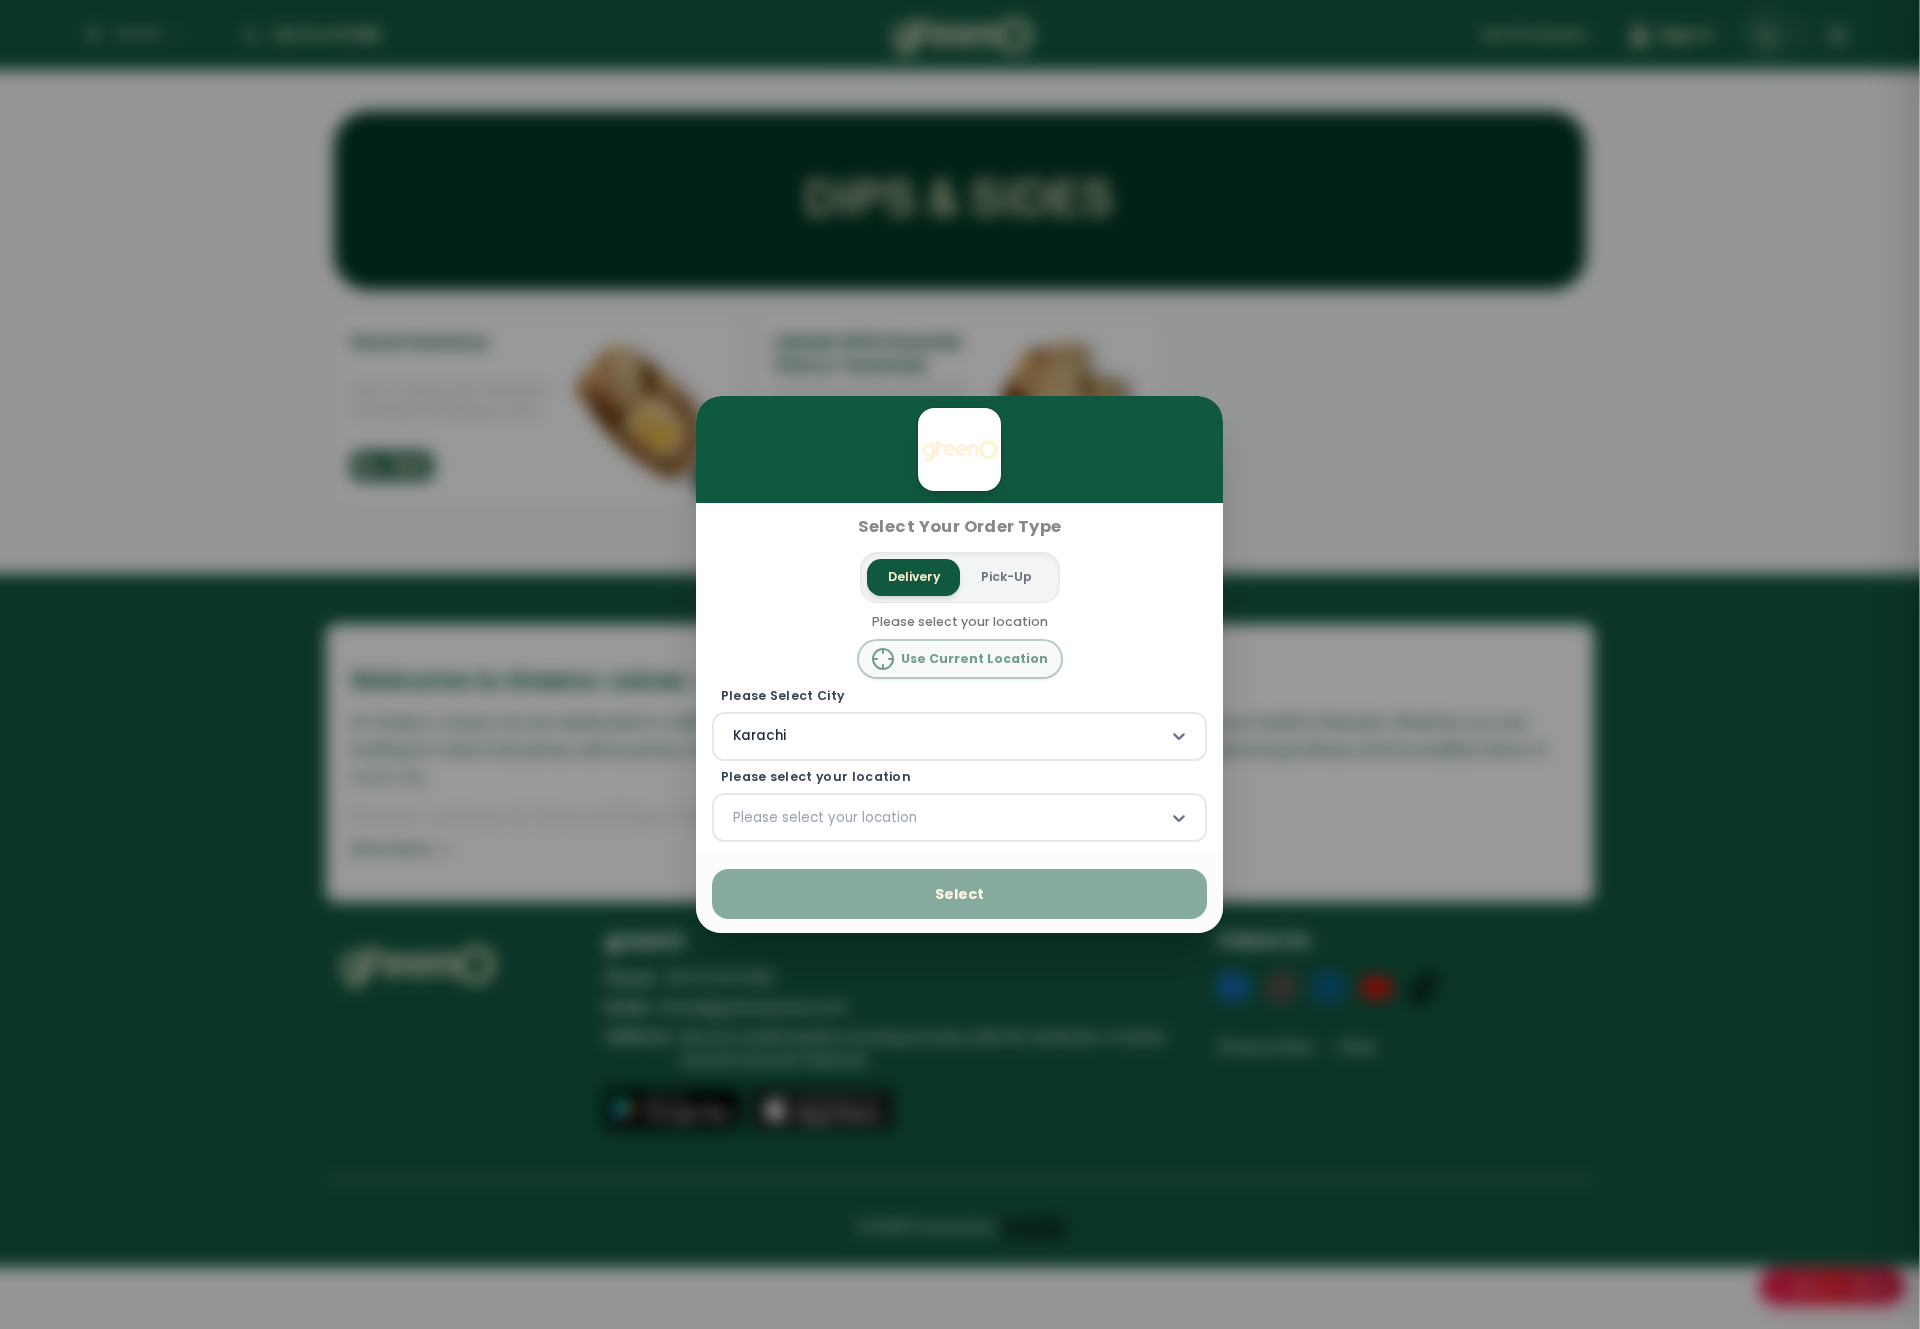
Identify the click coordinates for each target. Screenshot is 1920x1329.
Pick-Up (1006, 576)
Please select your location (816, 777)
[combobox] (735, 736)
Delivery (914, 576)
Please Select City (783, 695)
